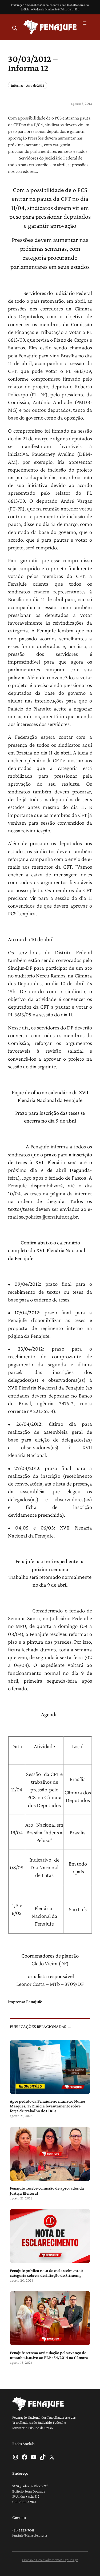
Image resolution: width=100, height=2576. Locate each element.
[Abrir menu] (85, 23)
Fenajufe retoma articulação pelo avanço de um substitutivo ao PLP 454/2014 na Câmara (49, 2355)
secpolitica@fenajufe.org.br (48, 1217)
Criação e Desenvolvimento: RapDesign (50, 2560)
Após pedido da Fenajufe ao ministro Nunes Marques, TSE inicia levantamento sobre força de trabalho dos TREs (48, 2106)
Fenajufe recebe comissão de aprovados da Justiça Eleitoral (47, 2190)
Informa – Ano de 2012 (28, 85)
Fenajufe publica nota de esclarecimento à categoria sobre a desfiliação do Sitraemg (47, 2273)
